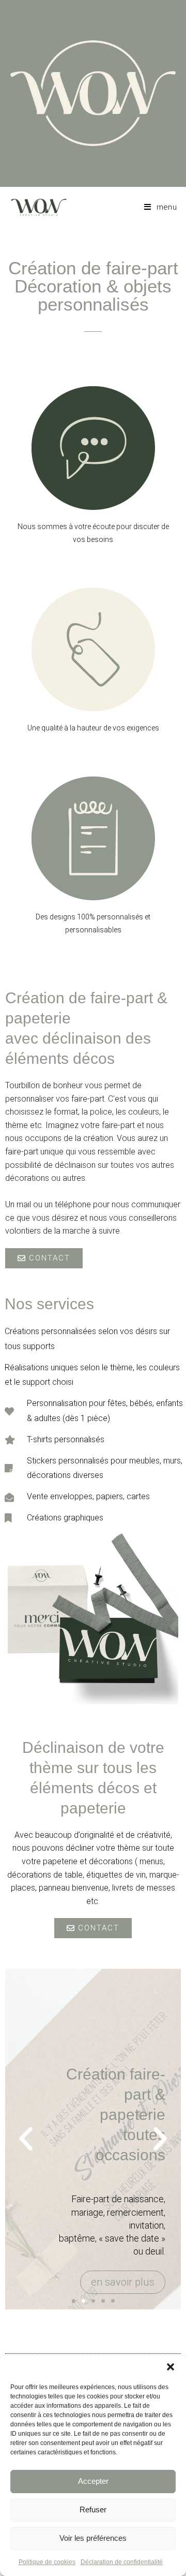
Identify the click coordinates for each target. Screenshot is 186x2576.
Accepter (93, 2481)
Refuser (93, 2509)
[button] (171, 2367)
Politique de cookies (47, 2562)
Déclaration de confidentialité (122, 2562)
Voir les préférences (93, 2538)
